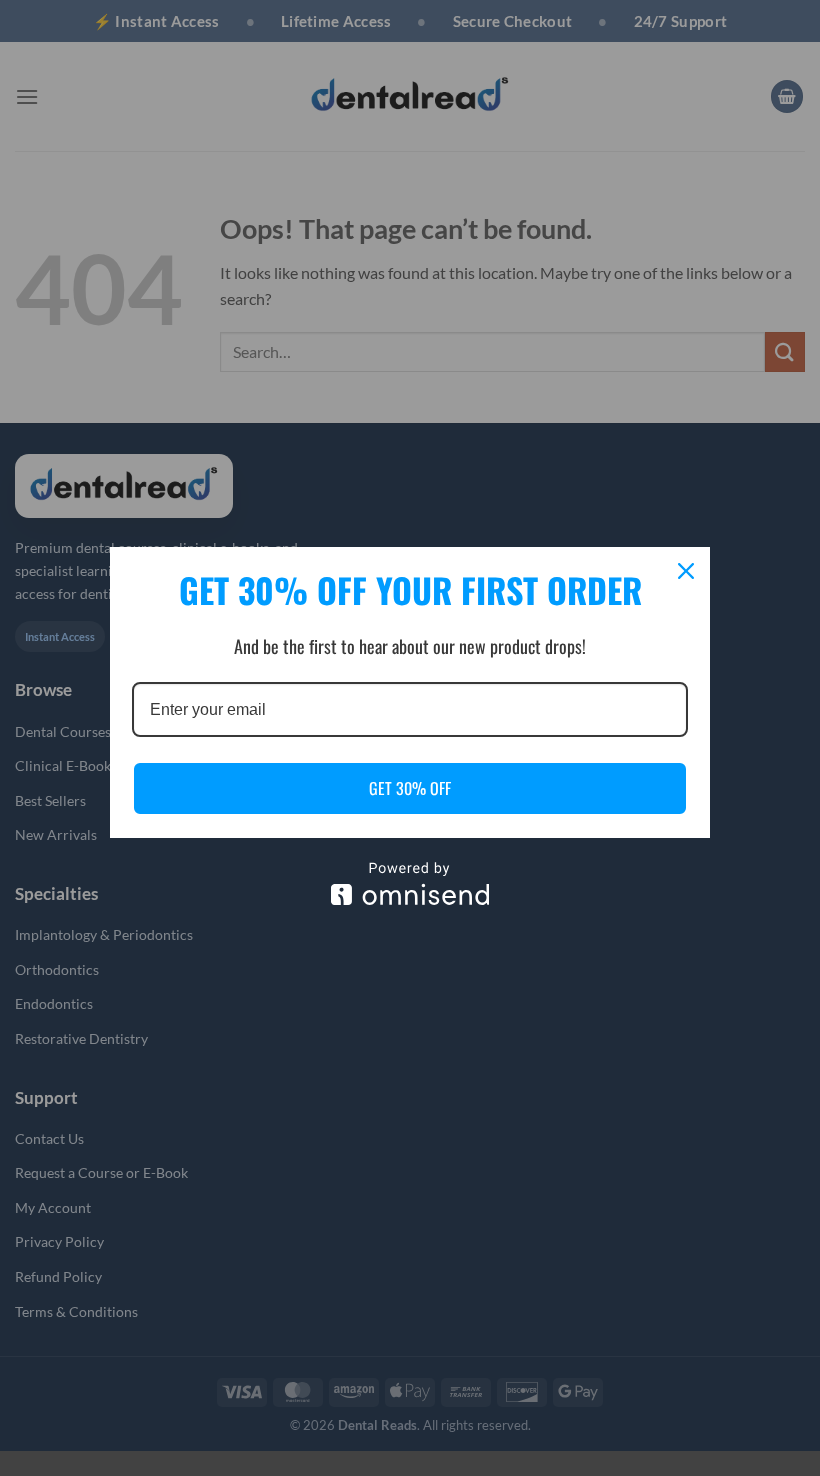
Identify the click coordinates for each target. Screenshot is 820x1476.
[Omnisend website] (410, 883)
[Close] (686, 571)
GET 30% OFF (410, 788)
